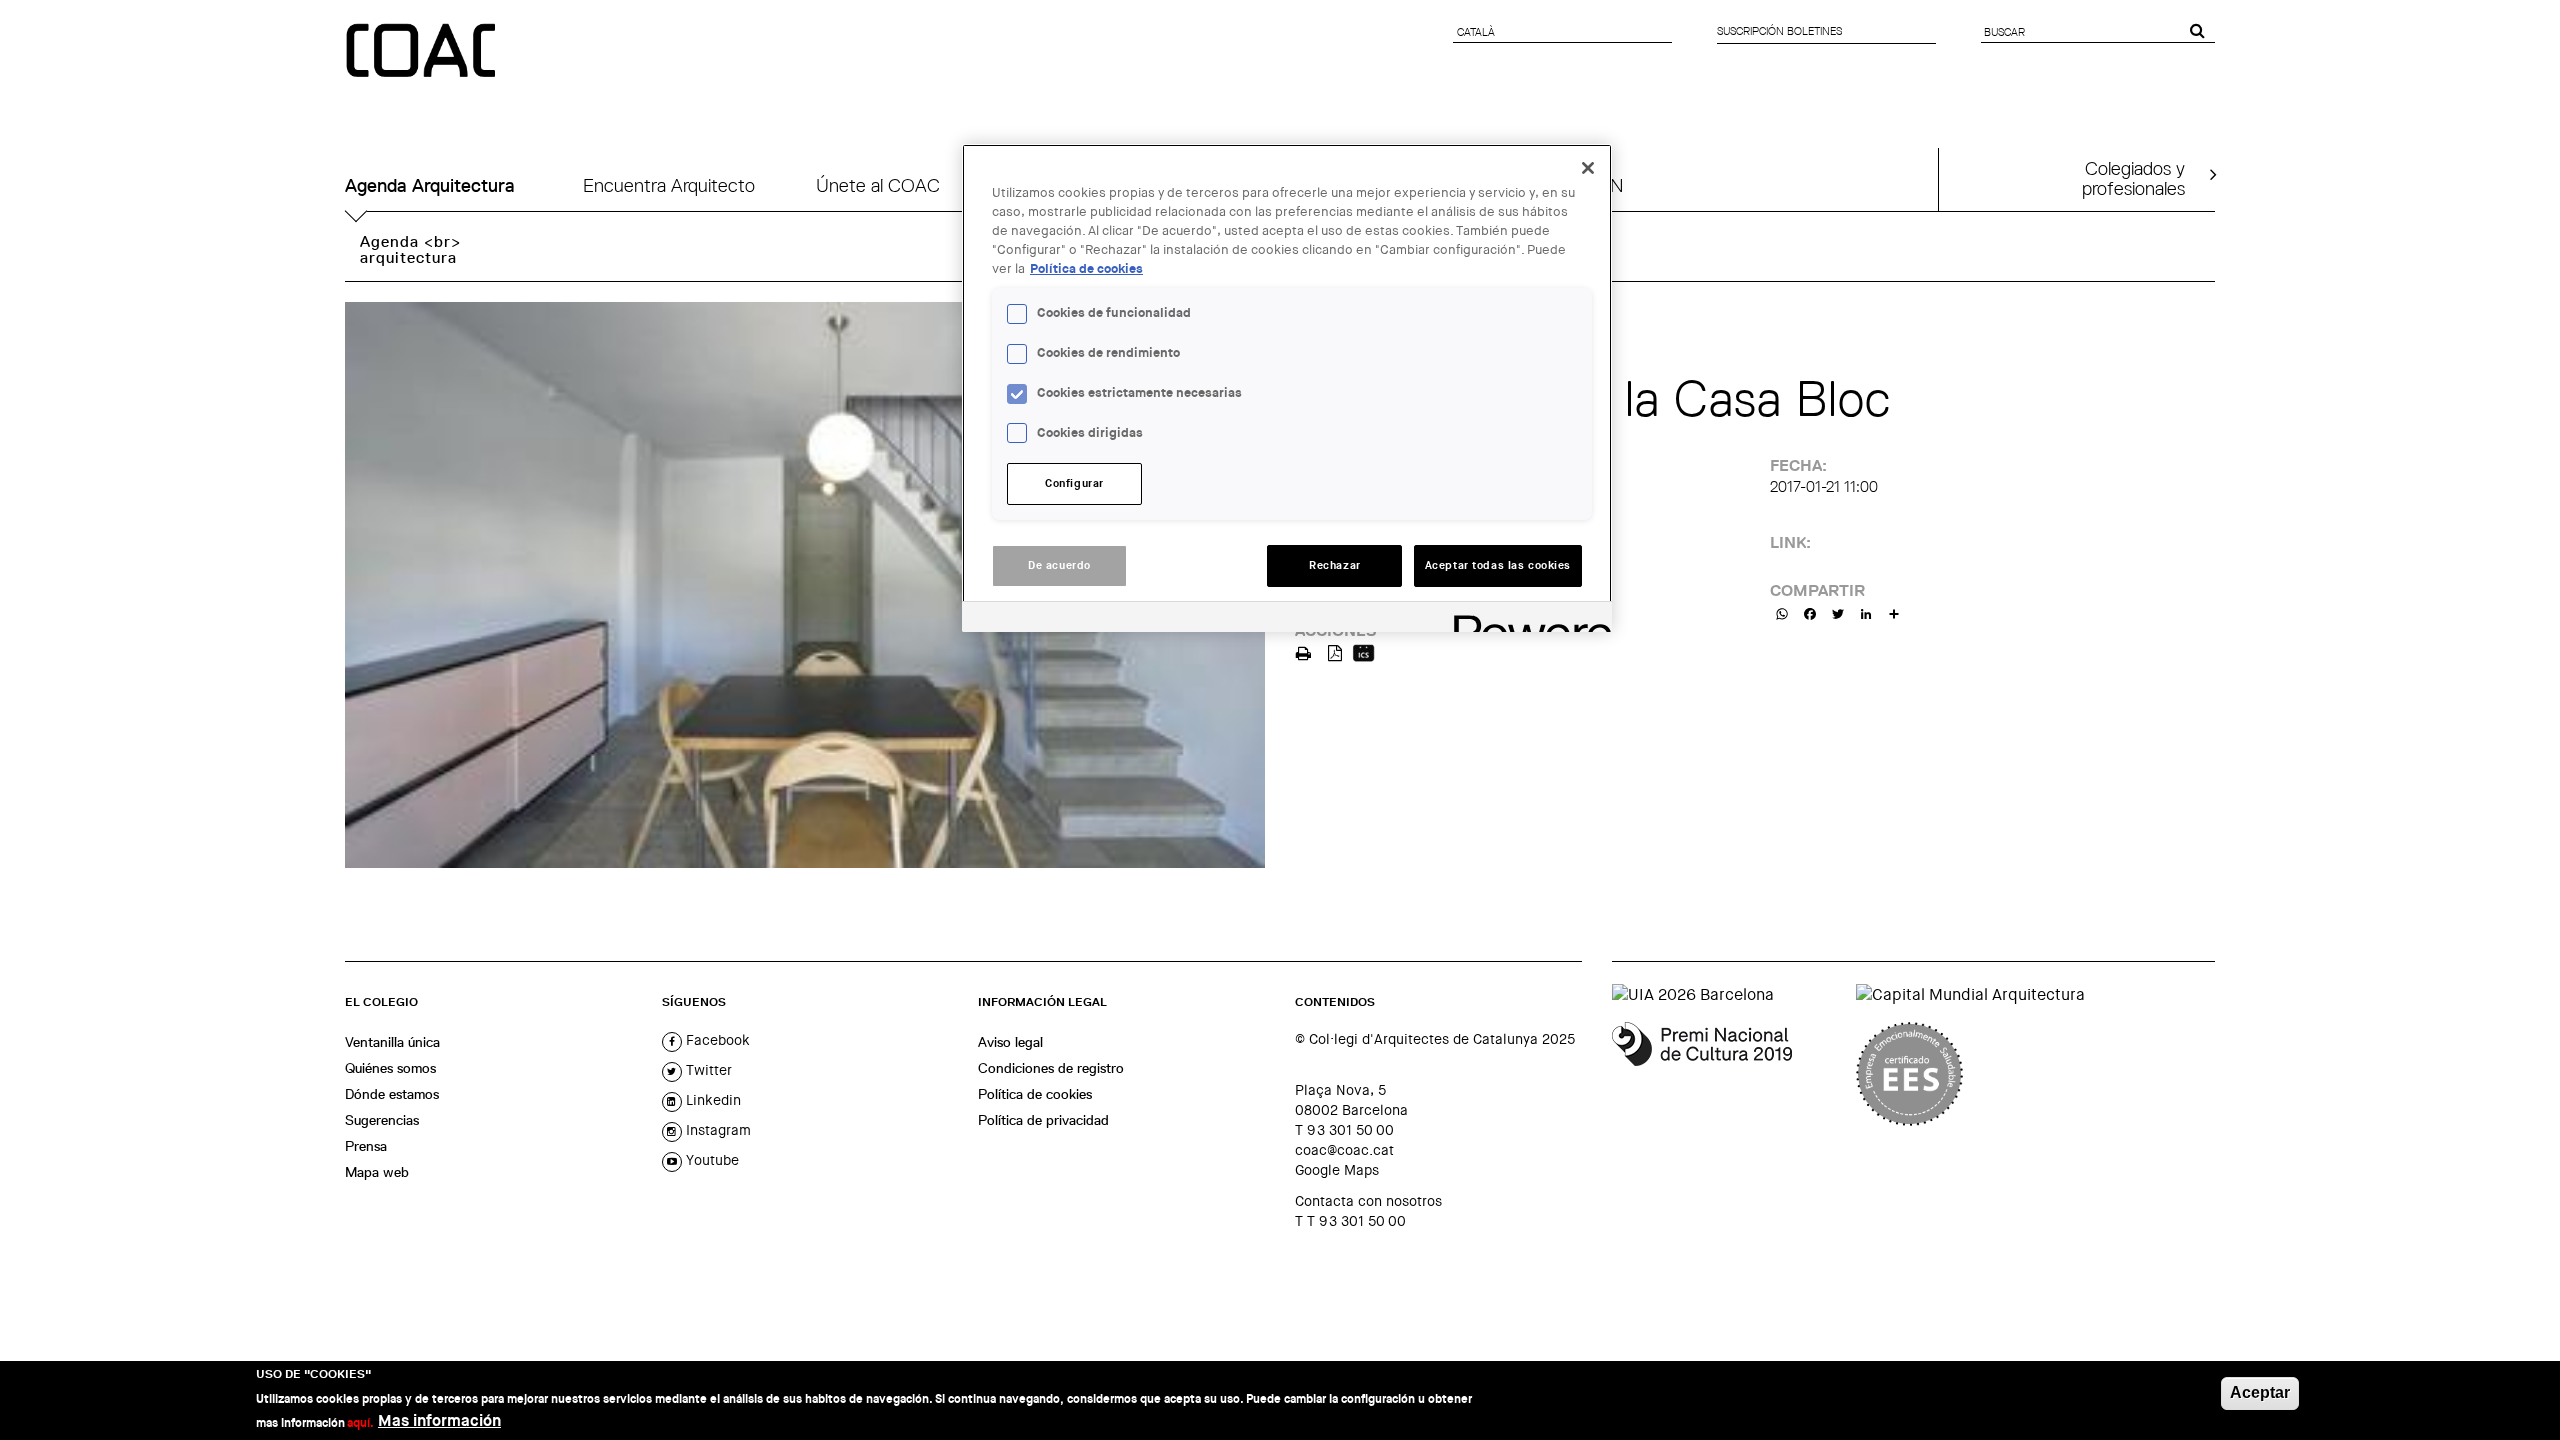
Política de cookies (1035, 1094)
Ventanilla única (392, 1042)
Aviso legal (1010, 1042)
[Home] (423, 52)
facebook (716, 1040)
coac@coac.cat (1344, 1150)
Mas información (439, 1420)
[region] (1287, 388)
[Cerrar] (1588, 168)
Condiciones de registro (1051, 1068)
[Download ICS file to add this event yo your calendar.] (1363, 651)
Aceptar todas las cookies (1498, 565)
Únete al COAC (878, 185)
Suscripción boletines (1779, 31)
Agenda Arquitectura (430, 185)
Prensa (366, 1146)
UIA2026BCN (1569, 185)
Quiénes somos (390, 1068)
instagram (716, 1130)
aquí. (360, 1422)
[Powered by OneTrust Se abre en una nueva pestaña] (1526, 619)
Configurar (1074, 483)
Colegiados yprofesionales (2133, 178)
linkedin (711, 1100)
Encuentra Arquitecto (669, 185)
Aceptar (2260, 1392)
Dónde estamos (392, 1094)
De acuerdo (1059, 565)
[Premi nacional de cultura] (1726, 1074)
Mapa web (377, 1172)
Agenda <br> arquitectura (410, 249)
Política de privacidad (1043, 1120)
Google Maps (1337, 1170)
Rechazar (1335, 565)
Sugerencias (382, 1120)
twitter (707, 1070)
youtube (710, 1160)
